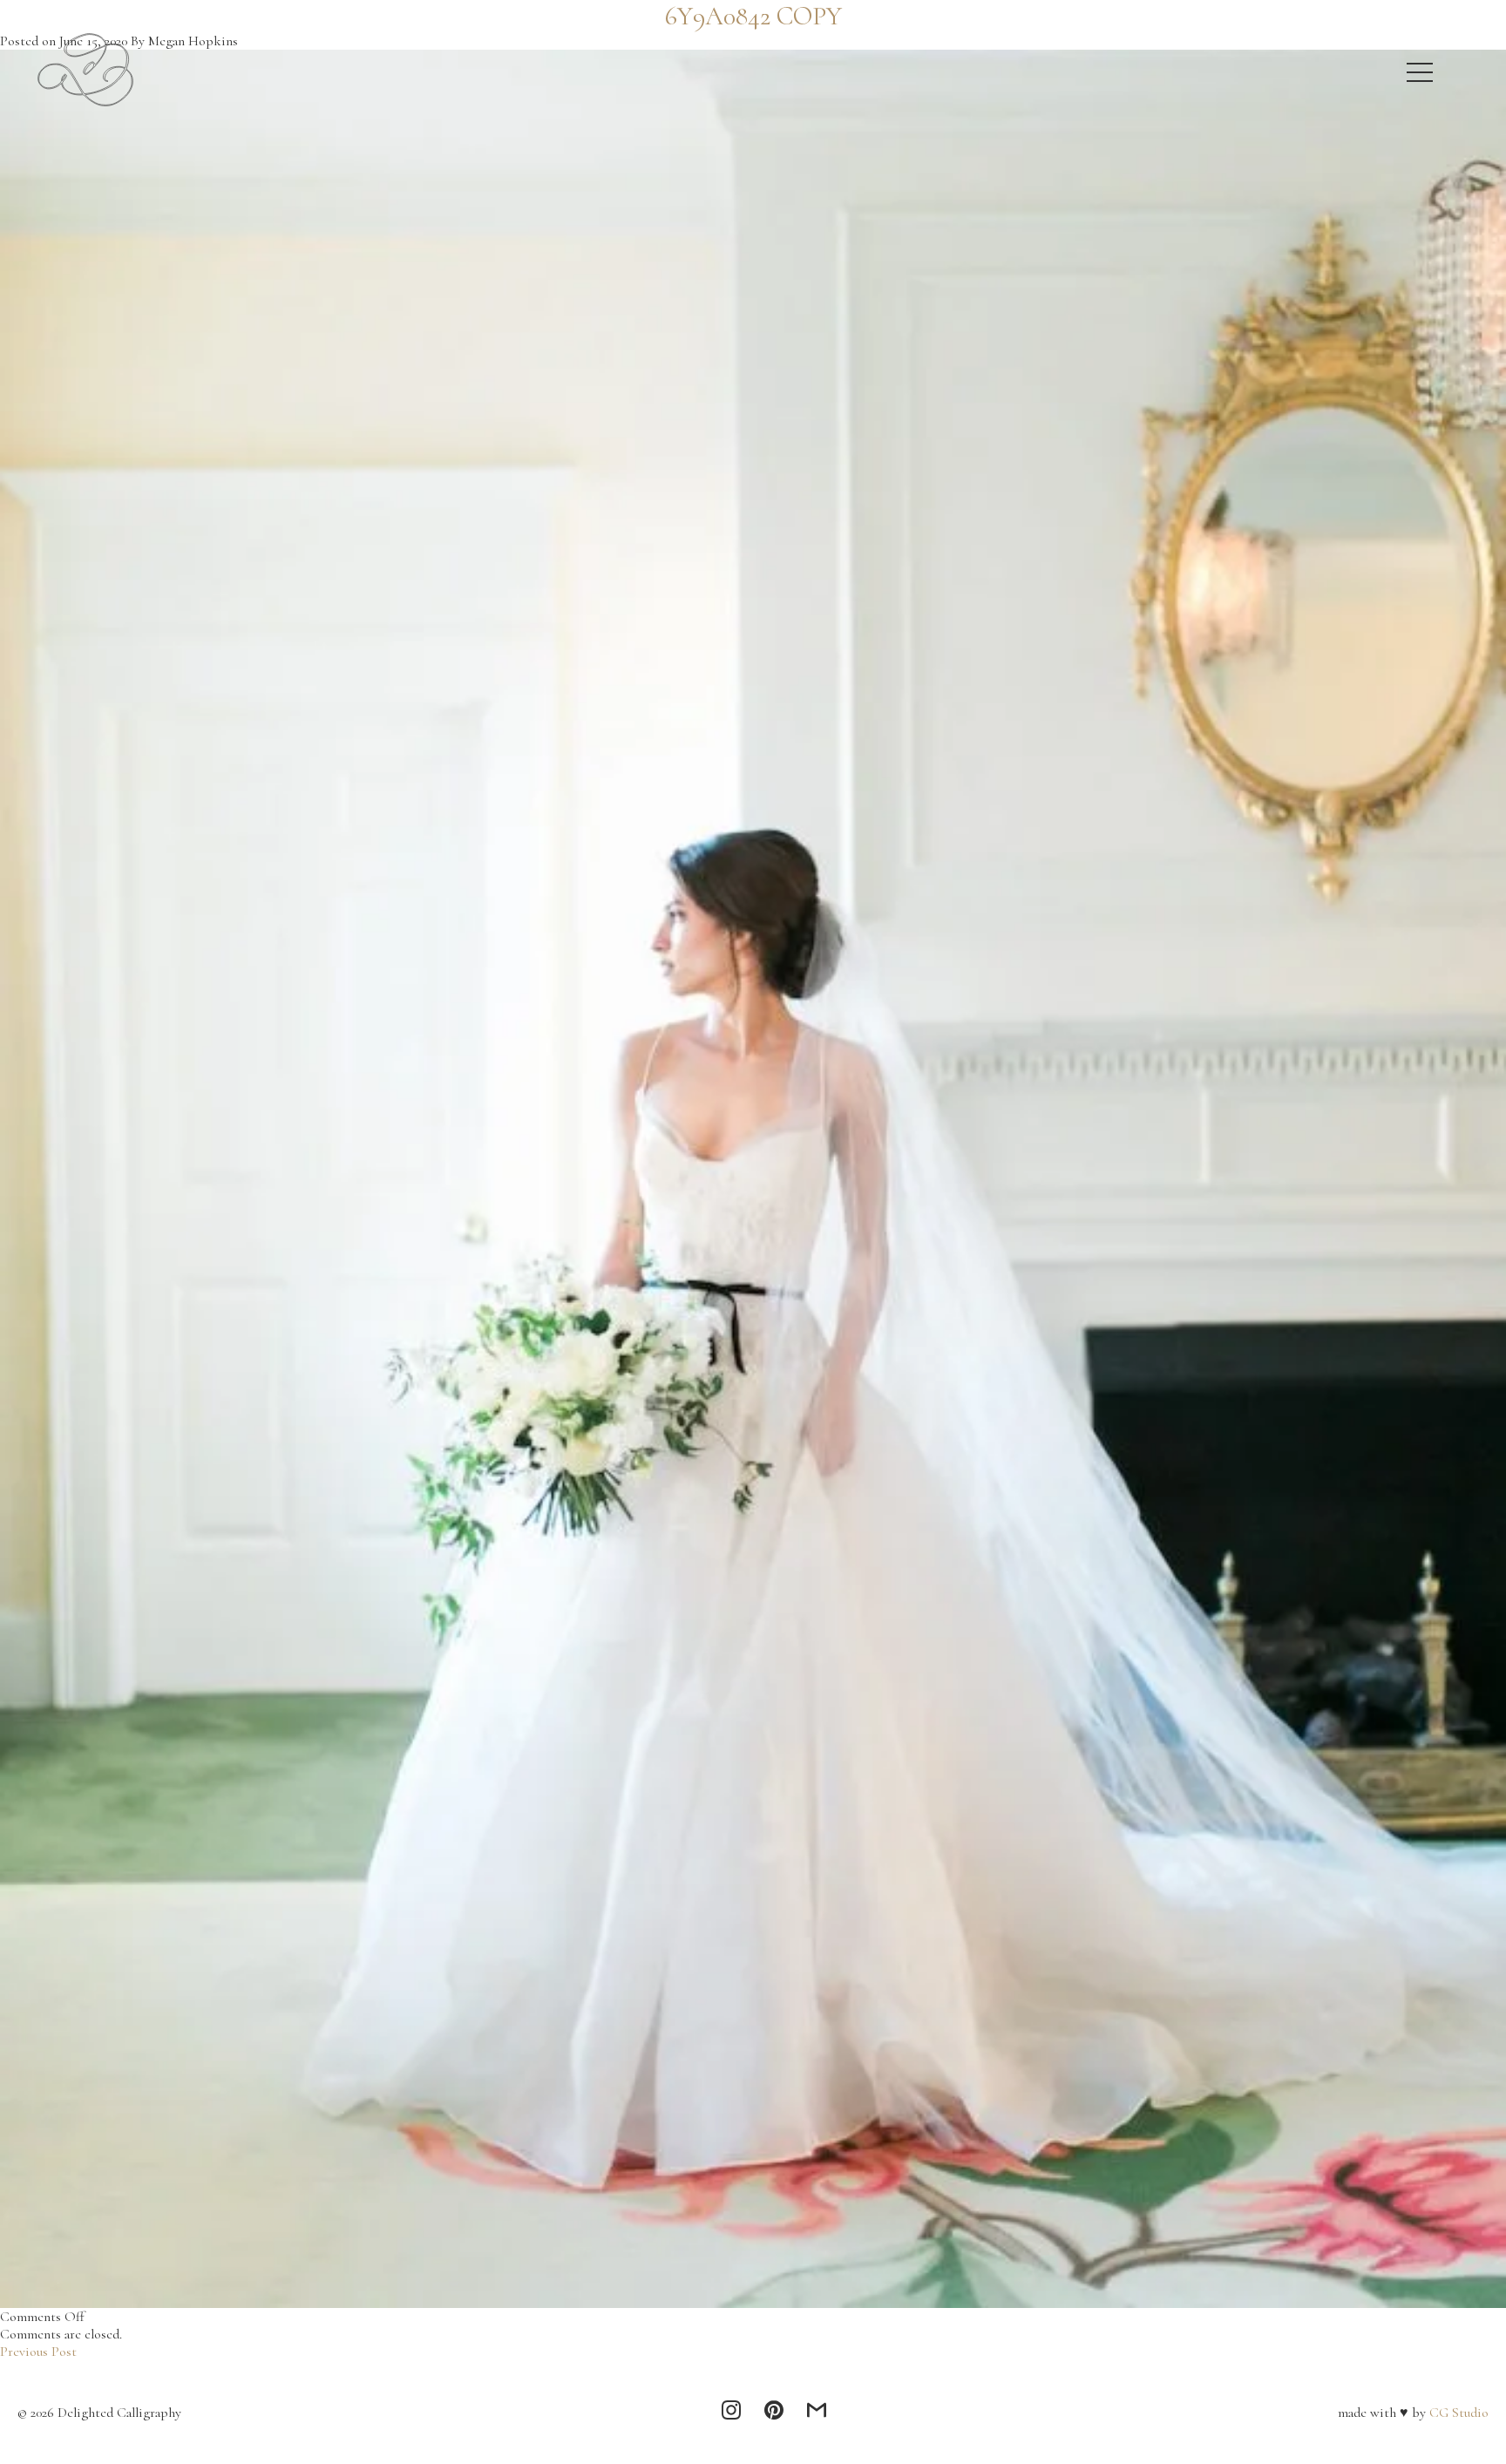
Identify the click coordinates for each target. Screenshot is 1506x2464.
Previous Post (38, 2352)
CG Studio (1457, 2413)
